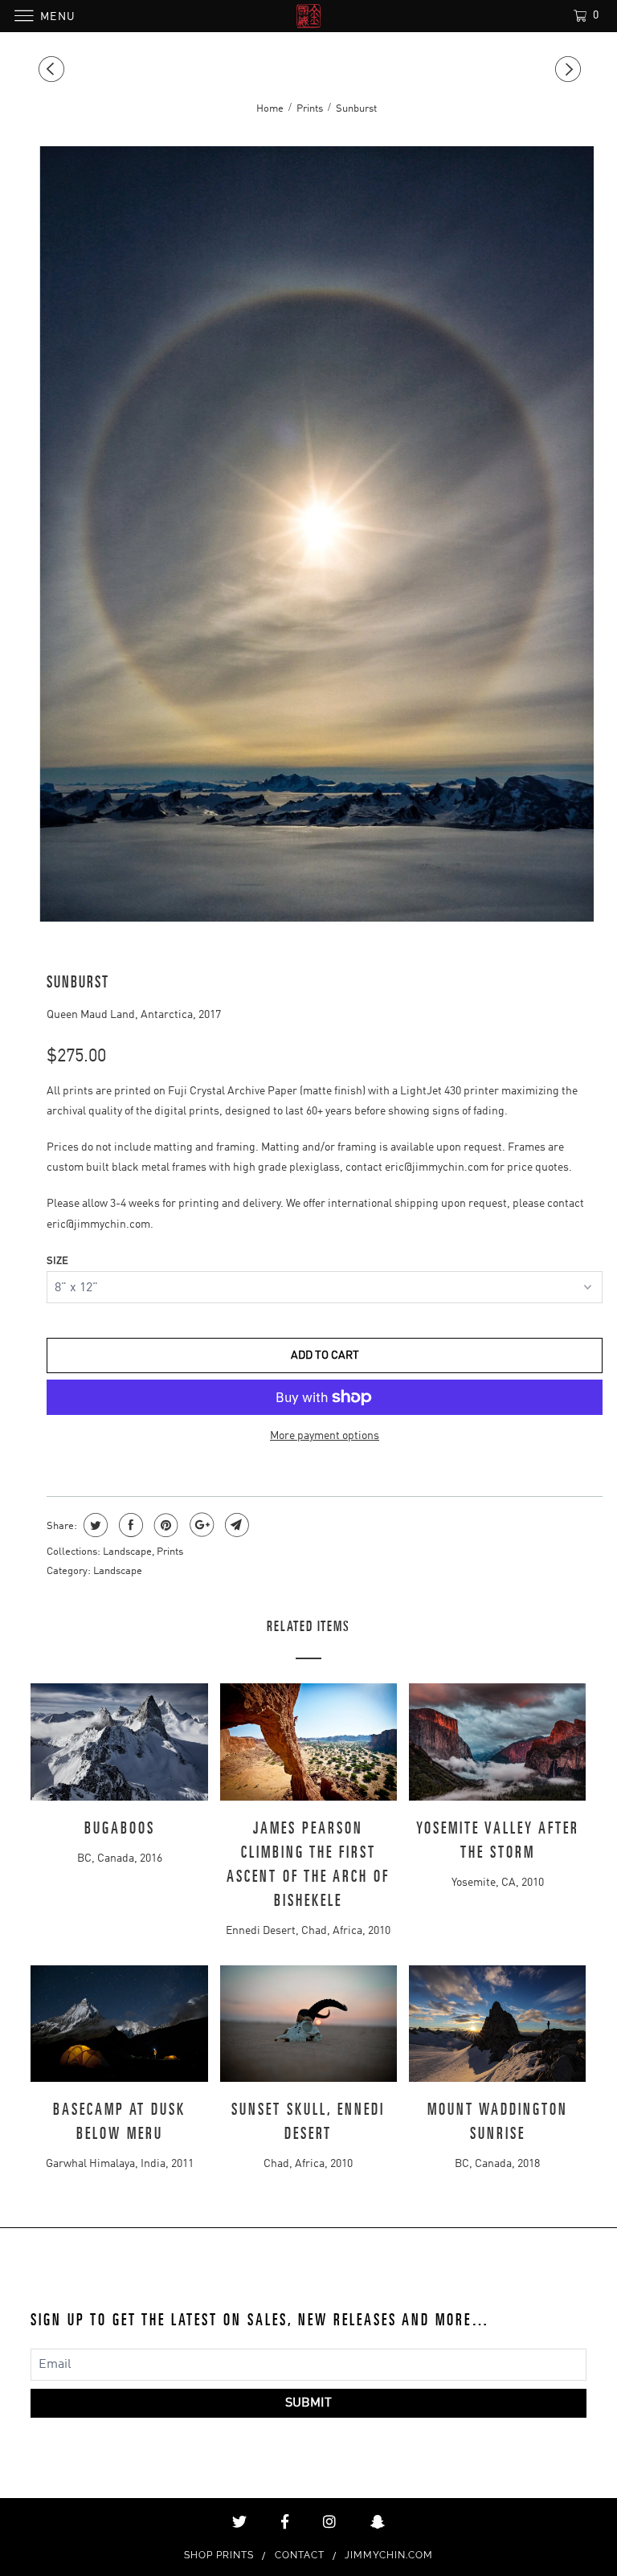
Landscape (127, 1552)
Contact (300, 2555)
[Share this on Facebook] (129, 1525)
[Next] (570, 70)
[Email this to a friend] (235, 1525)
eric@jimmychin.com (437, 1167)
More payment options (325, 1436)
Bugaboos (120, 1829)
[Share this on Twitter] (94, 1525)
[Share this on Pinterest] (164, 1525)
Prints (170, 1552)
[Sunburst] (316, 534)
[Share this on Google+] (200, 1525)
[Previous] (54, 70)
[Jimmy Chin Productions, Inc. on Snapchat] (378, 2522)
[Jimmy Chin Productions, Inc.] (308, 16)
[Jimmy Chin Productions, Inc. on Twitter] (239, 2522)
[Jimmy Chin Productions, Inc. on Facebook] (285, 2522)
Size (57, 1261)
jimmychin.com (389, 2555)
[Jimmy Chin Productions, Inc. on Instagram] (329, 2522)
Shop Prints (219, 2555)
